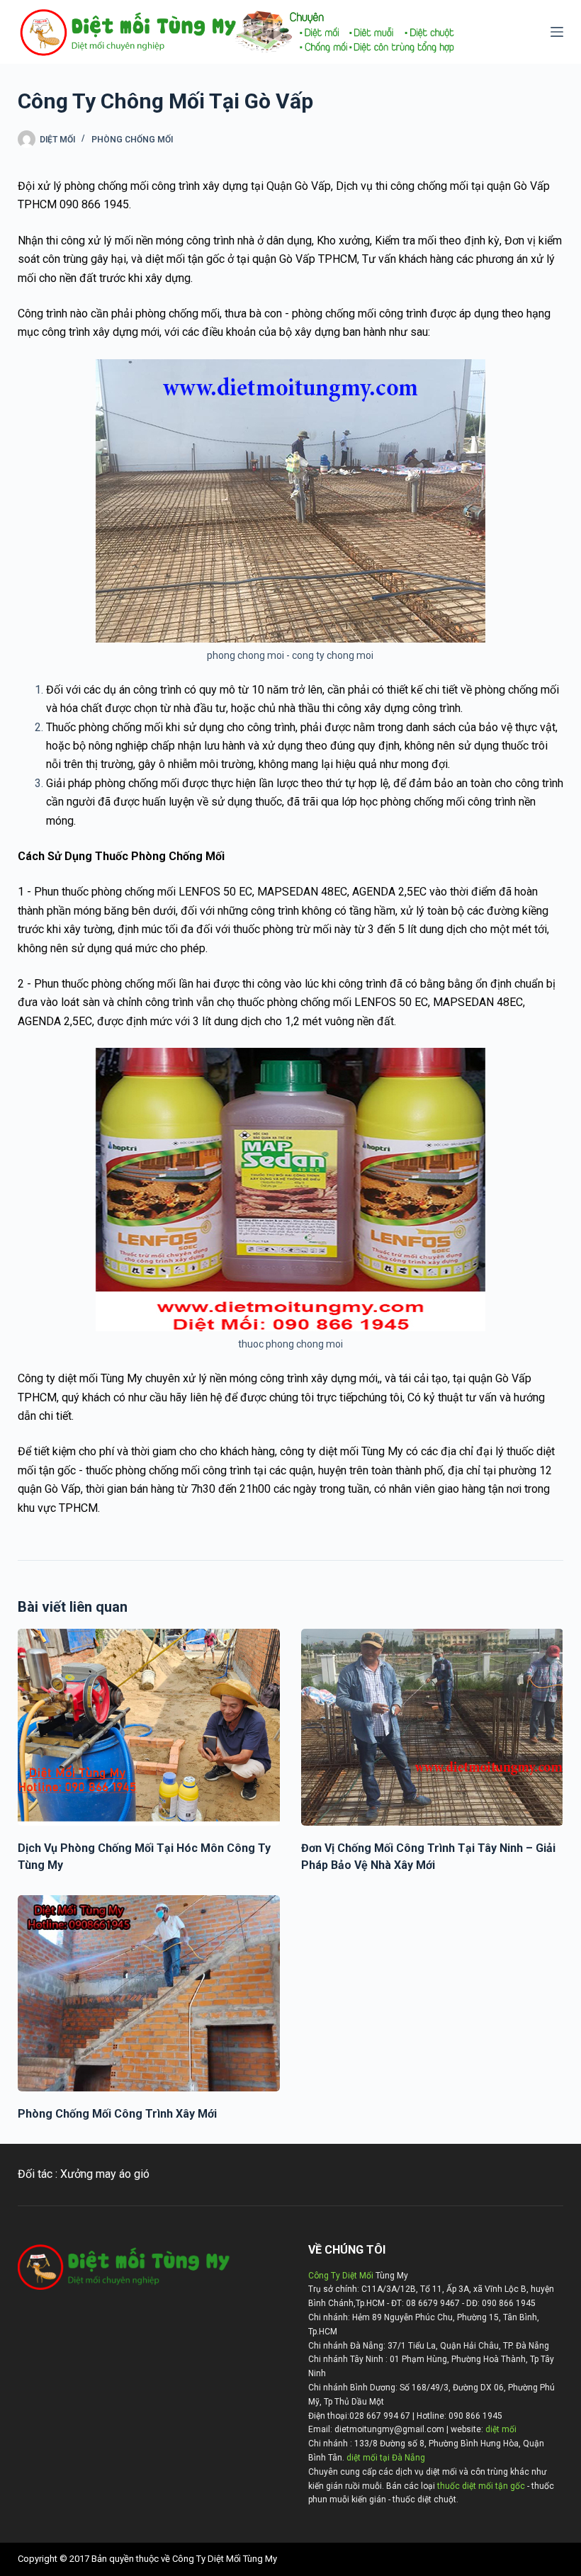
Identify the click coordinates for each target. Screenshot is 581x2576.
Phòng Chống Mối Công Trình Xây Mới (117, 2114)
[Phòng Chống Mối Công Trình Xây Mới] (149, 1994)
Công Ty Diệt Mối (341, 2276)
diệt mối (501, 2429)
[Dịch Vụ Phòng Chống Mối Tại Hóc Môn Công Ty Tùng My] (149, 1727)
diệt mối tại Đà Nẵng (386, 2458)
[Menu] (557, 32)
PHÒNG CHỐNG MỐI (132, 140)
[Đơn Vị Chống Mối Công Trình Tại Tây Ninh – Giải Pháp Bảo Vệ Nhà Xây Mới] (432, 1727)
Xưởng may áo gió (105, 2174)
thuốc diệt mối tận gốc (481, 2486)
